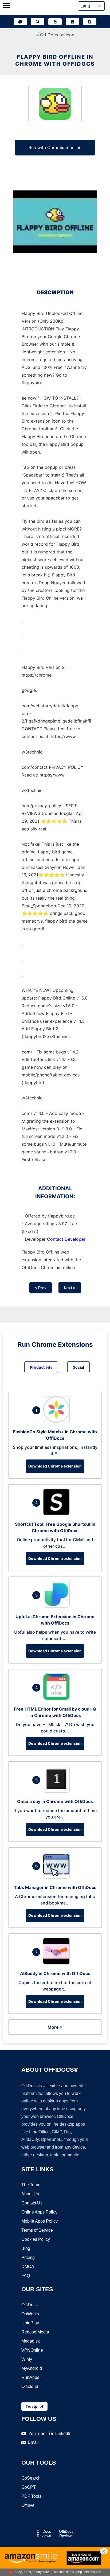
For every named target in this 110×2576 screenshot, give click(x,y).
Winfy (27, 2359)
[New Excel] (72, 22)
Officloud (30, 2386)
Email (33, 2442)
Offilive (28, 2505)
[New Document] (55, 22)
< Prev (41, 1288)
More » (55, 2027)
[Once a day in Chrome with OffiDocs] (58, 1791)
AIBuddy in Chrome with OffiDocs (55, 1973)
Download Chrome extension (55, 1466)
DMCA (28, 2267)
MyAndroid (32, 2368)
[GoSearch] (38, 22)
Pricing (28, 2257)
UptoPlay (30, 2323)
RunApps (30, 2377)
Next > (70, 1288)
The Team (31, 2185)
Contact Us (32, 2203)
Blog (26, 2248)
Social (78, 1367)
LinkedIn (63, 2433)
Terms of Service (37, 2230)
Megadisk (31, 2341)
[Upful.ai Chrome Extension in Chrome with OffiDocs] (58, 1606)
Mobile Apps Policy (40, 2221)
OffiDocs (30, 2305)
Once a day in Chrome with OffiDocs (55, 1801)
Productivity (41, 1367)
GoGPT (29, 2487)
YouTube (37, 2433)
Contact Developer (66, 1239)
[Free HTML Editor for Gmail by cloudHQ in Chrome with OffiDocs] (58, 1699)
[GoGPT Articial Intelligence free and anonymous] (20, 22)
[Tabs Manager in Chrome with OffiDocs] (58, 1877)
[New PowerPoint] (90, 22)
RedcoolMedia (35, 2332)
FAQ (26, 2276)
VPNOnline (32, 2350)
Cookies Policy (36, 2239)
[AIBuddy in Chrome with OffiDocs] (58, 1963)
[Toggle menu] (7, 6)
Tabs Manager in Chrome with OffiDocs (55, 1887)
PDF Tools (31, 2496)
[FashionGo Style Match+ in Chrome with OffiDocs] (58, 1421)
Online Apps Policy (39, 2212)
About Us (30, 2194)
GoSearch (31, 2478)
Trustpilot (34, 2406)
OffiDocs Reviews (44, 2534)
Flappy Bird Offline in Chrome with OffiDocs (55, 60)
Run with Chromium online (55, 147)
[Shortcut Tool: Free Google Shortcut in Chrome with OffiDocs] (58, 1514)
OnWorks (30, 2314)
